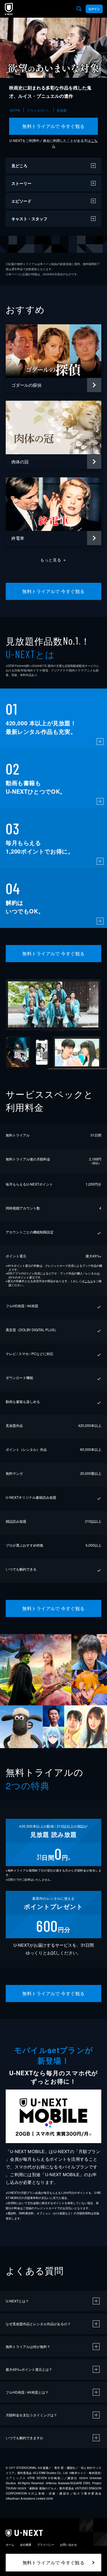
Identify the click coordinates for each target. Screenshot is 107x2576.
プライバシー (46, 2545)
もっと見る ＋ (53, 560)
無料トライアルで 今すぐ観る (53, 126)
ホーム (10, 2545)
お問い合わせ (68, 2545)
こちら (89, 1281)
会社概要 (26, 2545)
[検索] (79, 9)
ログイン (94, 9)
